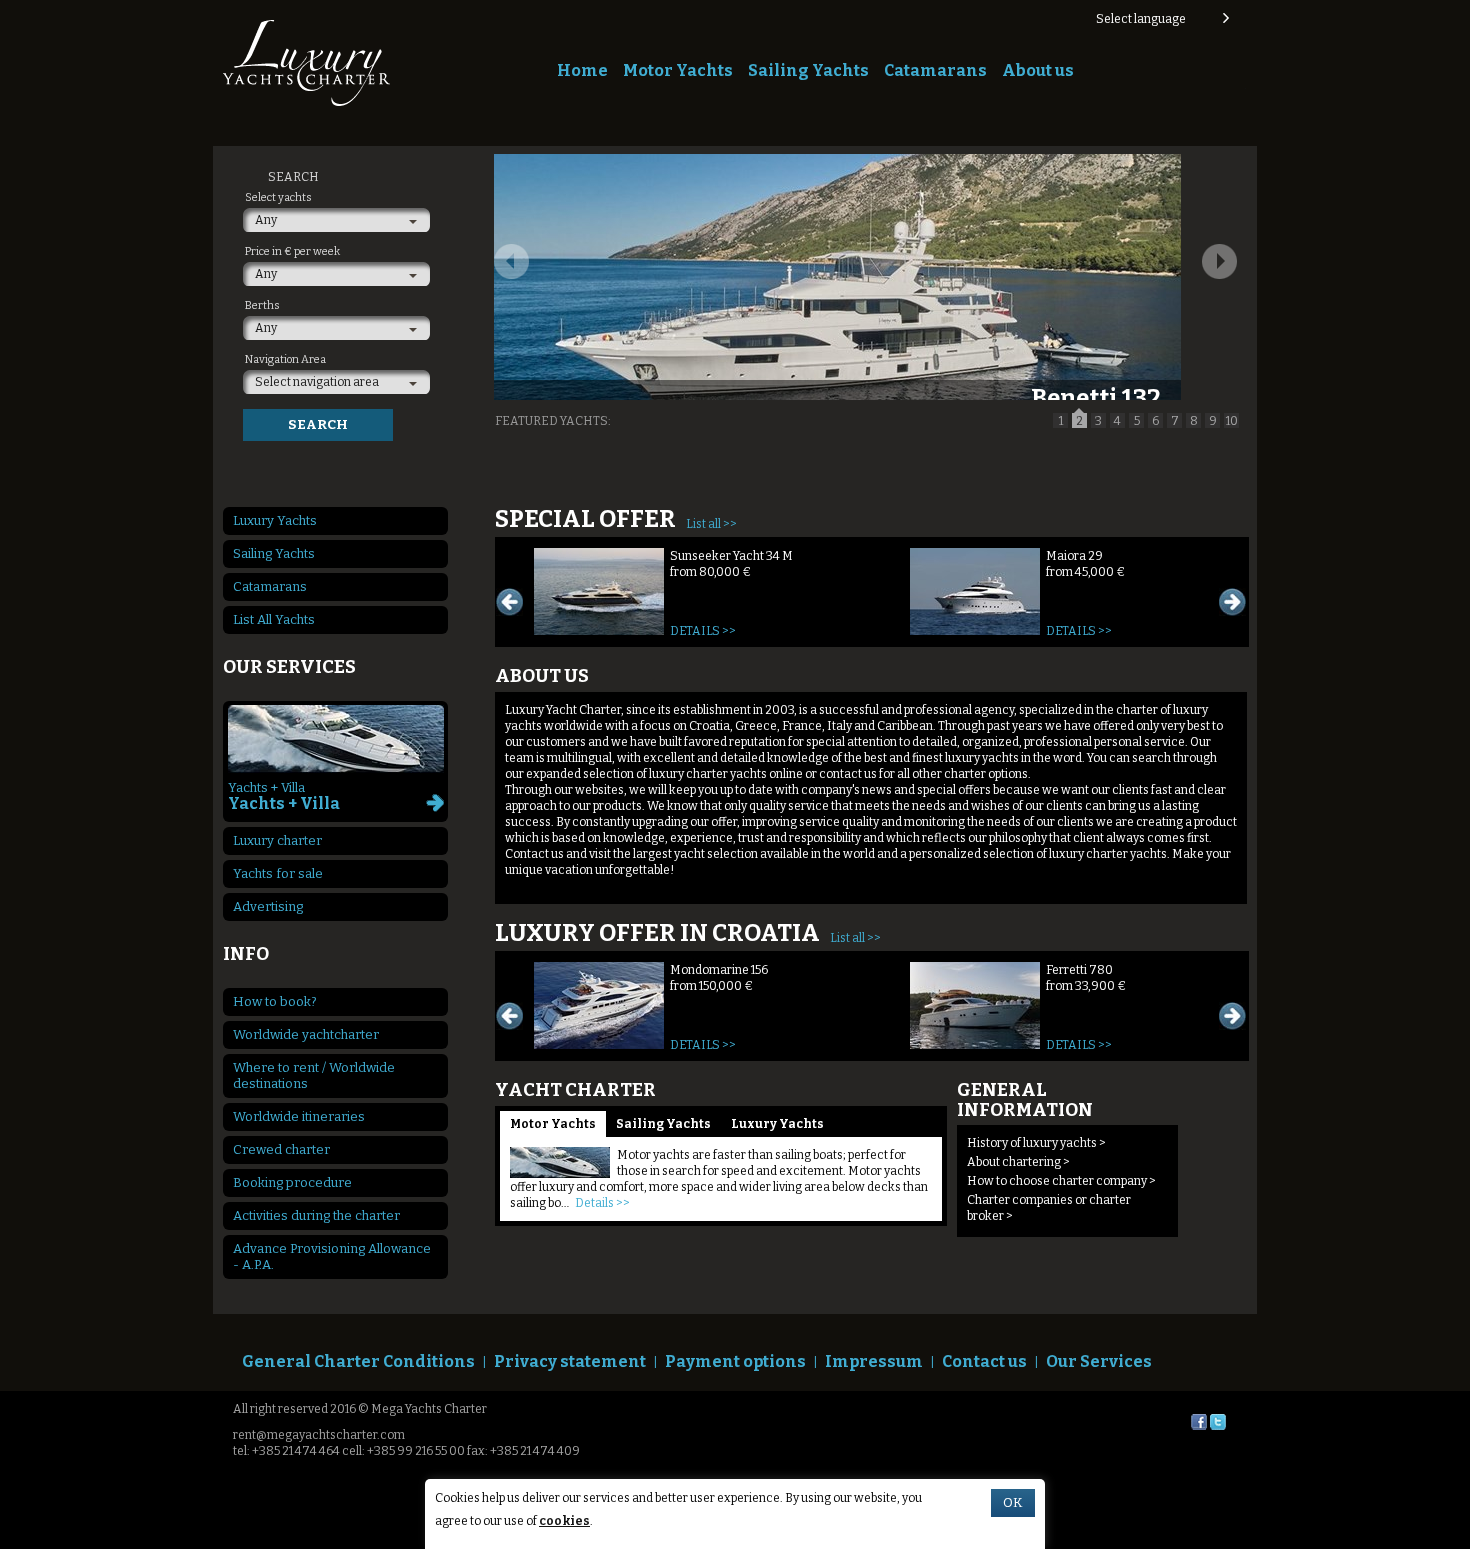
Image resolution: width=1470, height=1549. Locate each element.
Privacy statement (570, 1361)
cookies (564, 1521)
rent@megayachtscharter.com (319, 1435)
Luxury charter (277, 840)
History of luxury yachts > (1036, 1143)
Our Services (1099, 1361)
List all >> (711, 524)
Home (582, 70)
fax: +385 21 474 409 (523, 1451)
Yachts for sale (278, 873)
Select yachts (278, 197)
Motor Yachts (678, 70)
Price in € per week (292, 251)
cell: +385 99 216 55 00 (403, 1451)
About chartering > (1018, 1162)
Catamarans (935, 70)
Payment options (735, 1361)
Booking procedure (292, 1182)
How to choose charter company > (1061, 1181)
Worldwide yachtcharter (306, 1034)
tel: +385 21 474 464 (286, 1451)
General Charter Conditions (358, 1361)
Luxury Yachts (777, 1124)
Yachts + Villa (284, 796)
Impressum (874, 1361)
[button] (1161, 19)
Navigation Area (285, 359)
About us (1038, 70)
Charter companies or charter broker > (1049, 1208)
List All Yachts (274, 619)
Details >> (703, 631)
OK (1013, 1503)
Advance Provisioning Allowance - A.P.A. (332, 1256)
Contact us (984, 1361)
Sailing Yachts (808, 70)
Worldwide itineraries (299, 1116)
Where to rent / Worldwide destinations (314, 1075)
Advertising (268, 906)
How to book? (275, 1001)
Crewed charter (281, 1149)
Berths (262, 305)
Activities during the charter (316, 1215)
